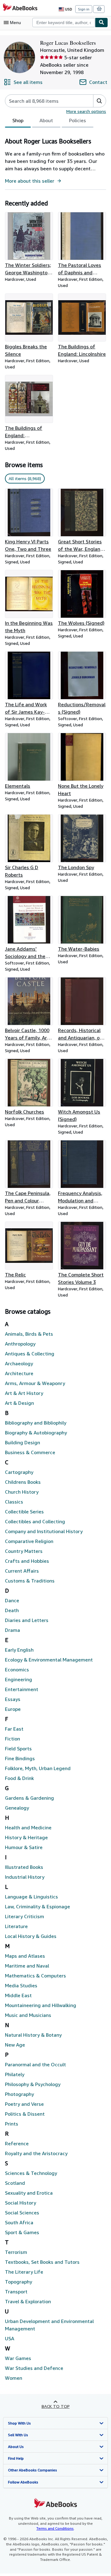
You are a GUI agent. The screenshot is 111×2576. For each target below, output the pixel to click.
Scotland (15, 2183)
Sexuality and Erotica (29, 2193)
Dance (12, 1600)
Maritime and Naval (27, 1966)
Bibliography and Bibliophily (36, 1423)
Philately (15, 2074)
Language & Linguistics (31, 1897)
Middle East (18, 1995)
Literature (16, 1926)
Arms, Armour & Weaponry (35, 1383)
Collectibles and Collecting (35, 1521)
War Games (18, 2358)
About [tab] (46, 120)
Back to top (56, 2406)
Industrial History (25, 1877)
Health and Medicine (28, 1827)
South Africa (19, 2222)
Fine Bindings (20, 1758)
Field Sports (18, 1748)
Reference (17, 2143)
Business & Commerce (30, 1452)
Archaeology (19, 1363)
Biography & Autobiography (36, 1433)
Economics (17, 1670)
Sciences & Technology (31, 2173)
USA (10, 2338)
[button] (99, 101)
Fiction (12, 1739)
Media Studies (21, 1985)
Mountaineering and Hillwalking (41, 2005)
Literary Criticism (25, 1916)
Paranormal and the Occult (35, 2064)
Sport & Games (22, 2232)
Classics (14, 1502)
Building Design (23, 1442)
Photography (19, 2094)
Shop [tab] (18, 120)
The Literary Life (24, 2272)
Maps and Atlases (25, 1956)
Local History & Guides (31, 1936)
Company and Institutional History (44, 1531)
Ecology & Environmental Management (49, 1660)
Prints (12, 2124)
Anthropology (20, 1344)
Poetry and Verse (24, 2104)
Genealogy (17, 1808)
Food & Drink (19, 1778)
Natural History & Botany (33, 2035)
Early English (19, 1650)
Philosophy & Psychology (33, 2084)
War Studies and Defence (34, 2368)
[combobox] (64, 23)
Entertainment (22, 1689)
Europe (13, 1709)
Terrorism (16, 2252)
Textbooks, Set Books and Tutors (42, 2262)
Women (14, 2378)
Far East (14, 1729)
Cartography (19, 1472)
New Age (15, 2045)
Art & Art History (24, 1393)
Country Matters (24, 1551)
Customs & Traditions (30, 1581)
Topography (18, 2282)
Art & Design (19, 1403)
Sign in (84, 9)
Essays (13, 1699)
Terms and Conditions (55, 2528)
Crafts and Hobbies (27, 1561)
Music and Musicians (28, 2015)
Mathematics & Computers (35, 1976)
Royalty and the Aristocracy (36, 2153)
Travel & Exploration (28, 2301)
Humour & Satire (24, 1847)
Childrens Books (23, 1482)
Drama (12, 1630)
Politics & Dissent (25, 2114)
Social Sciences (22, 2213)
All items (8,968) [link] (25, 478)
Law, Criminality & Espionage (37, 1906)
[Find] (101, 23)
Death (12, 1610)
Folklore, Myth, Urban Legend (38, 1768)
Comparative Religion (29, 1541)
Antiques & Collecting (30, 1354)
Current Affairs (22, 1571)
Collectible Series (24, 1512)
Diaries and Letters (27, 1620)
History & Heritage (26, 1837)
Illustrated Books (24, 1867)
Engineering (18, 1679)
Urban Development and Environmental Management (49, 2325)
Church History (22, 1492)
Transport (16, 2292)
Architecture (19, 1373)
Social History (21, 2203)
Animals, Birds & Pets (29, 1334)
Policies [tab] (78, 120)
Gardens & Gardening (29, 1798)
